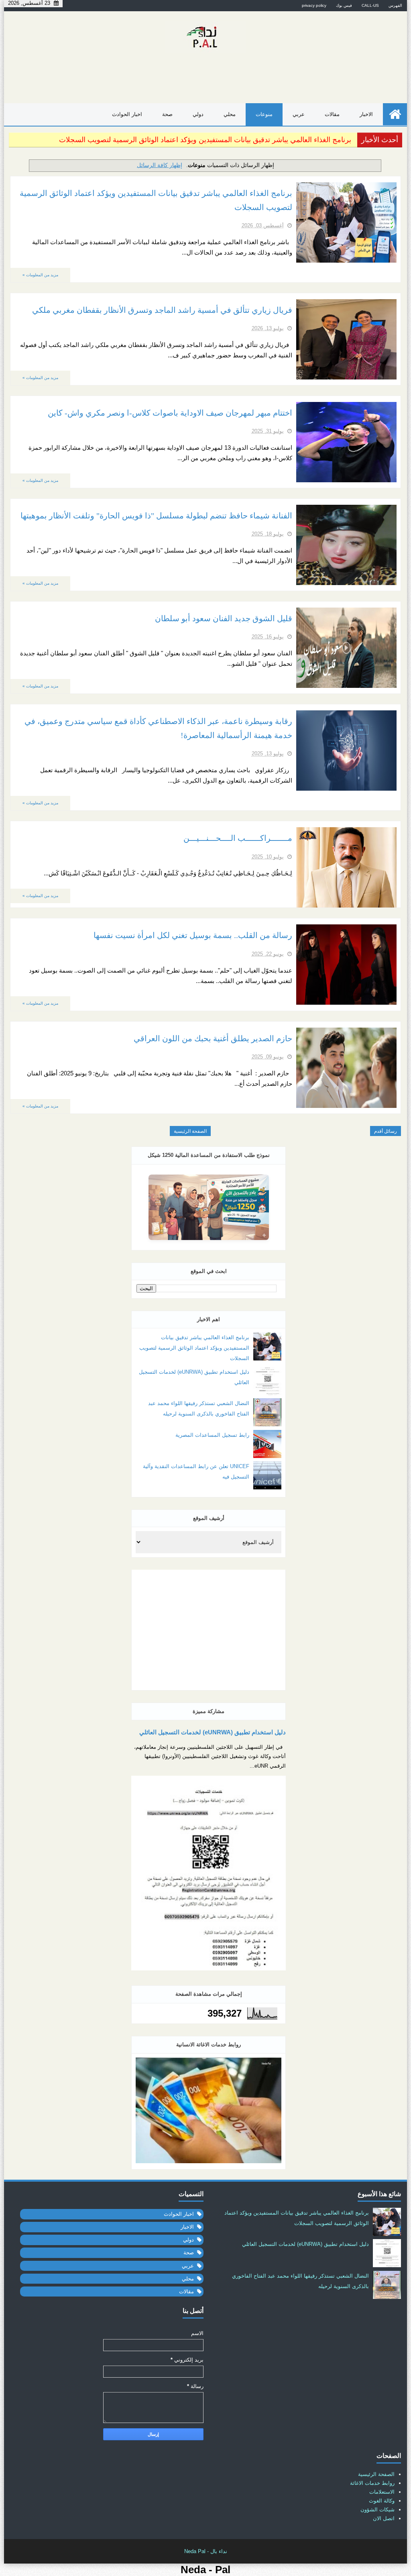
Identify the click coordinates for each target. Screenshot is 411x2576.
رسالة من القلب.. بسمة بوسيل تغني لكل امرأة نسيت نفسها (193, 935)
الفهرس (395, 5)
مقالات (332, 114)
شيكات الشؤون (377, 2510)
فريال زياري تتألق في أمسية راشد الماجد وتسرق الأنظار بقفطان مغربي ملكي (162, 310)
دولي (198, 114)
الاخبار (366, 114)
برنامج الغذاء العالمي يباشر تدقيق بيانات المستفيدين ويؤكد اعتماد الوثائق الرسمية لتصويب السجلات (205, 140)
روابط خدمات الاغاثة (372, 2483)
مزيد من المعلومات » (40, 275)
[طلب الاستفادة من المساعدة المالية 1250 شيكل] (209, 1207)
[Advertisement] (209, 1630)
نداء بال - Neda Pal (206, 2551)
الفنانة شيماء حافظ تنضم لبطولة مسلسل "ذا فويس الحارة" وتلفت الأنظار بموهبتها (156, 516)
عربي (299, 114)
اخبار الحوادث (127, 114)
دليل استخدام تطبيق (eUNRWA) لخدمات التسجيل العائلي (213, 1732)
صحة (167, 114)
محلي (230, 114)
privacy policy (314, 5)
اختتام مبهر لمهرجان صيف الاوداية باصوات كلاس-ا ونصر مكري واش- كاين (170, 413)
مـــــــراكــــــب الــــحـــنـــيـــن (238, 838)
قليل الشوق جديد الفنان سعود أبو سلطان (224, 619)
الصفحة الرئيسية (190, 1131)
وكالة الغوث (382, 2501)
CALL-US (370, 5)
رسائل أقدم (386, 1131)
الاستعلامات (382, 2492)
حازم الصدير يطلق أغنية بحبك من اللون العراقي (213, 1039)
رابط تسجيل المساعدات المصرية (212, 1435)
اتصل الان (384, 2518)
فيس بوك (344, 5)
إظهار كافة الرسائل (160, 165)
